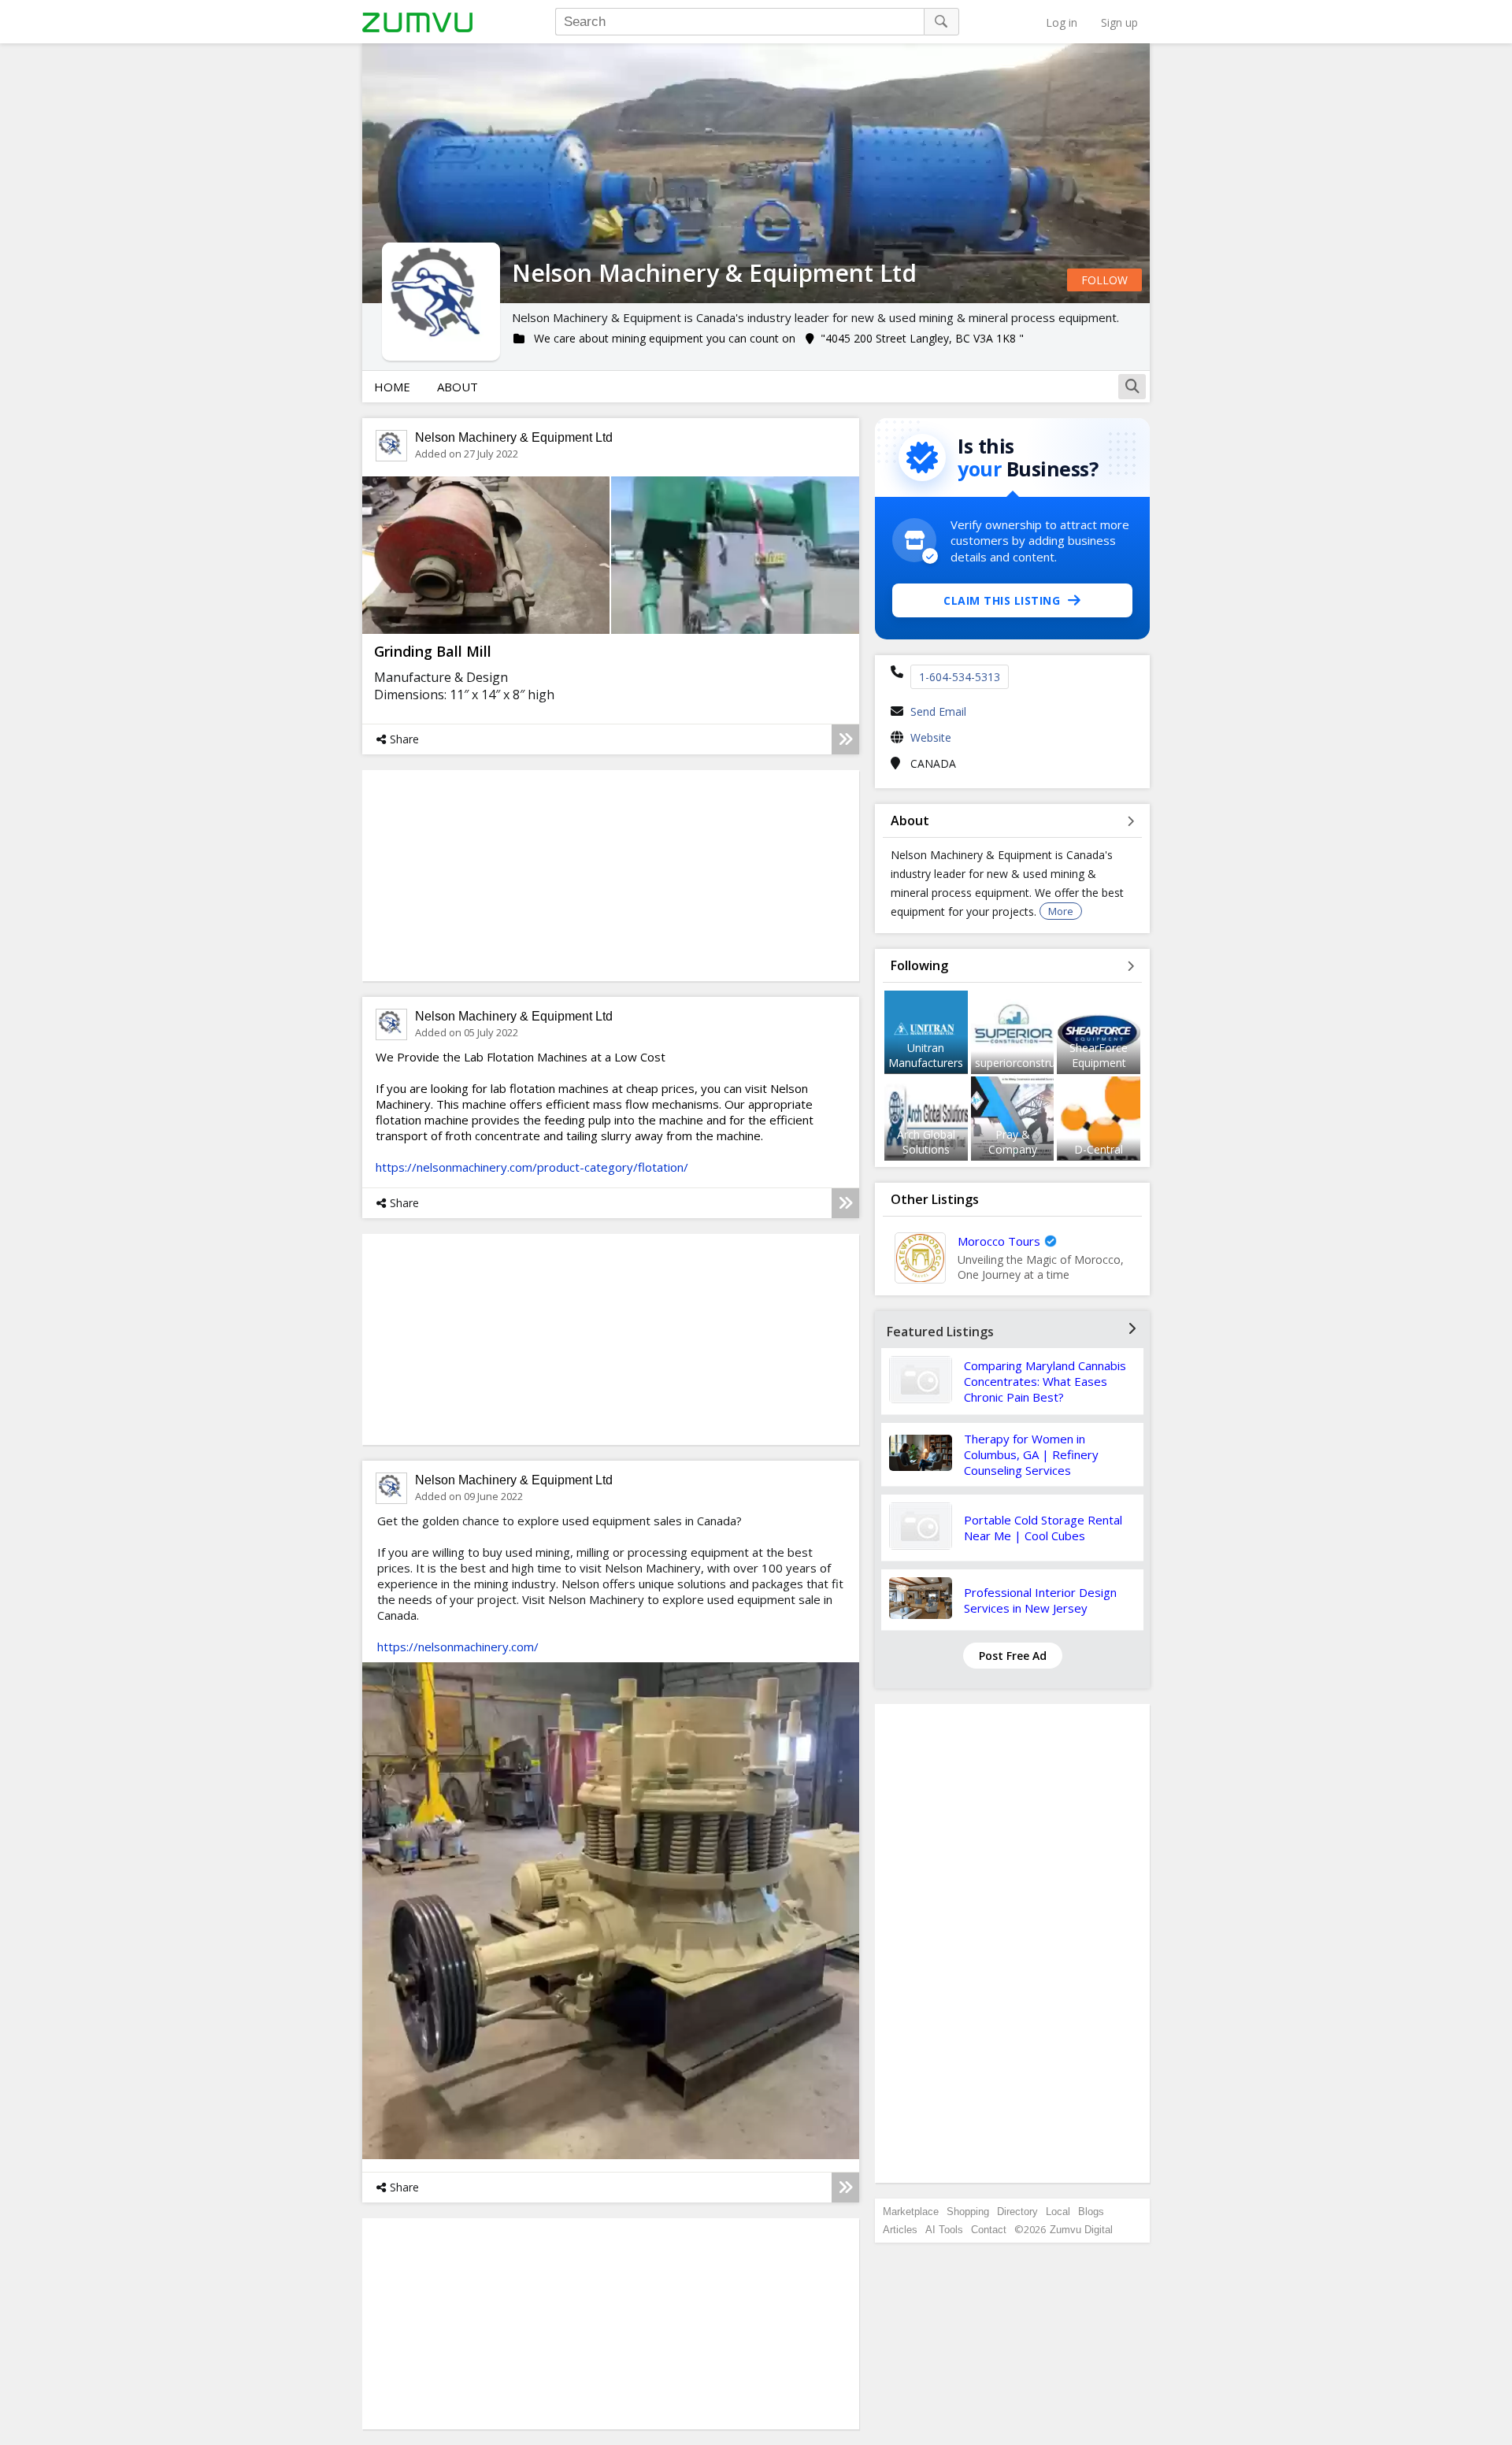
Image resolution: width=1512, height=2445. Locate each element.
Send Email (938, 711)
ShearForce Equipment (1099, 1055)
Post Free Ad (1013, 1656)
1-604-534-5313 (960, 677)
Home (392, 387)
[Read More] (845, 739)
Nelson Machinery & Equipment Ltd (514, 437)
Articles (900, 2230)
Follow (1104, 280)
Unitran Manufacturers (926, 1055)
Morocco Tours (999, 1241)
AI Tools (944, 2230)
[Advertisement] (1013, 1943)
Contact (989, 2230)
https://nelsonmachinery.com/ (458, 1647)
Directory (1017, 2212)
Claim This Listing (1002, 600)
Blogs (1091, 2212)
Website (931, 737)
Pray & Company (1013, 1142)
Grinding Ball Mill (433, 651)
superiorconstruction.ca (1035, 1063)
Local (1058, 2212)
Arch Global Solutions (926, 1142)
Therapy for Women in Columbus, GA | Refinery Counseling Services (1031, 1454)
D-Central (1099, 1149)
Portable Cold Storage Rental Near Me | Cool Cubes (1043, 1528)
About (458, 387)
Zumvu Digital (1081, 2230)
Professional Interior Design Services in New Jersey (1040, 1600)
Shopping (968, 2212)
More (1061, 911)
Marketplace (911, 2212)
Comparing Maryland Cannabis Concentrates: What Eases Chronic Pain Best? (1045, 1381)
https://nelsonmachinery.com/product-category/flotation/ (532, 1167)
